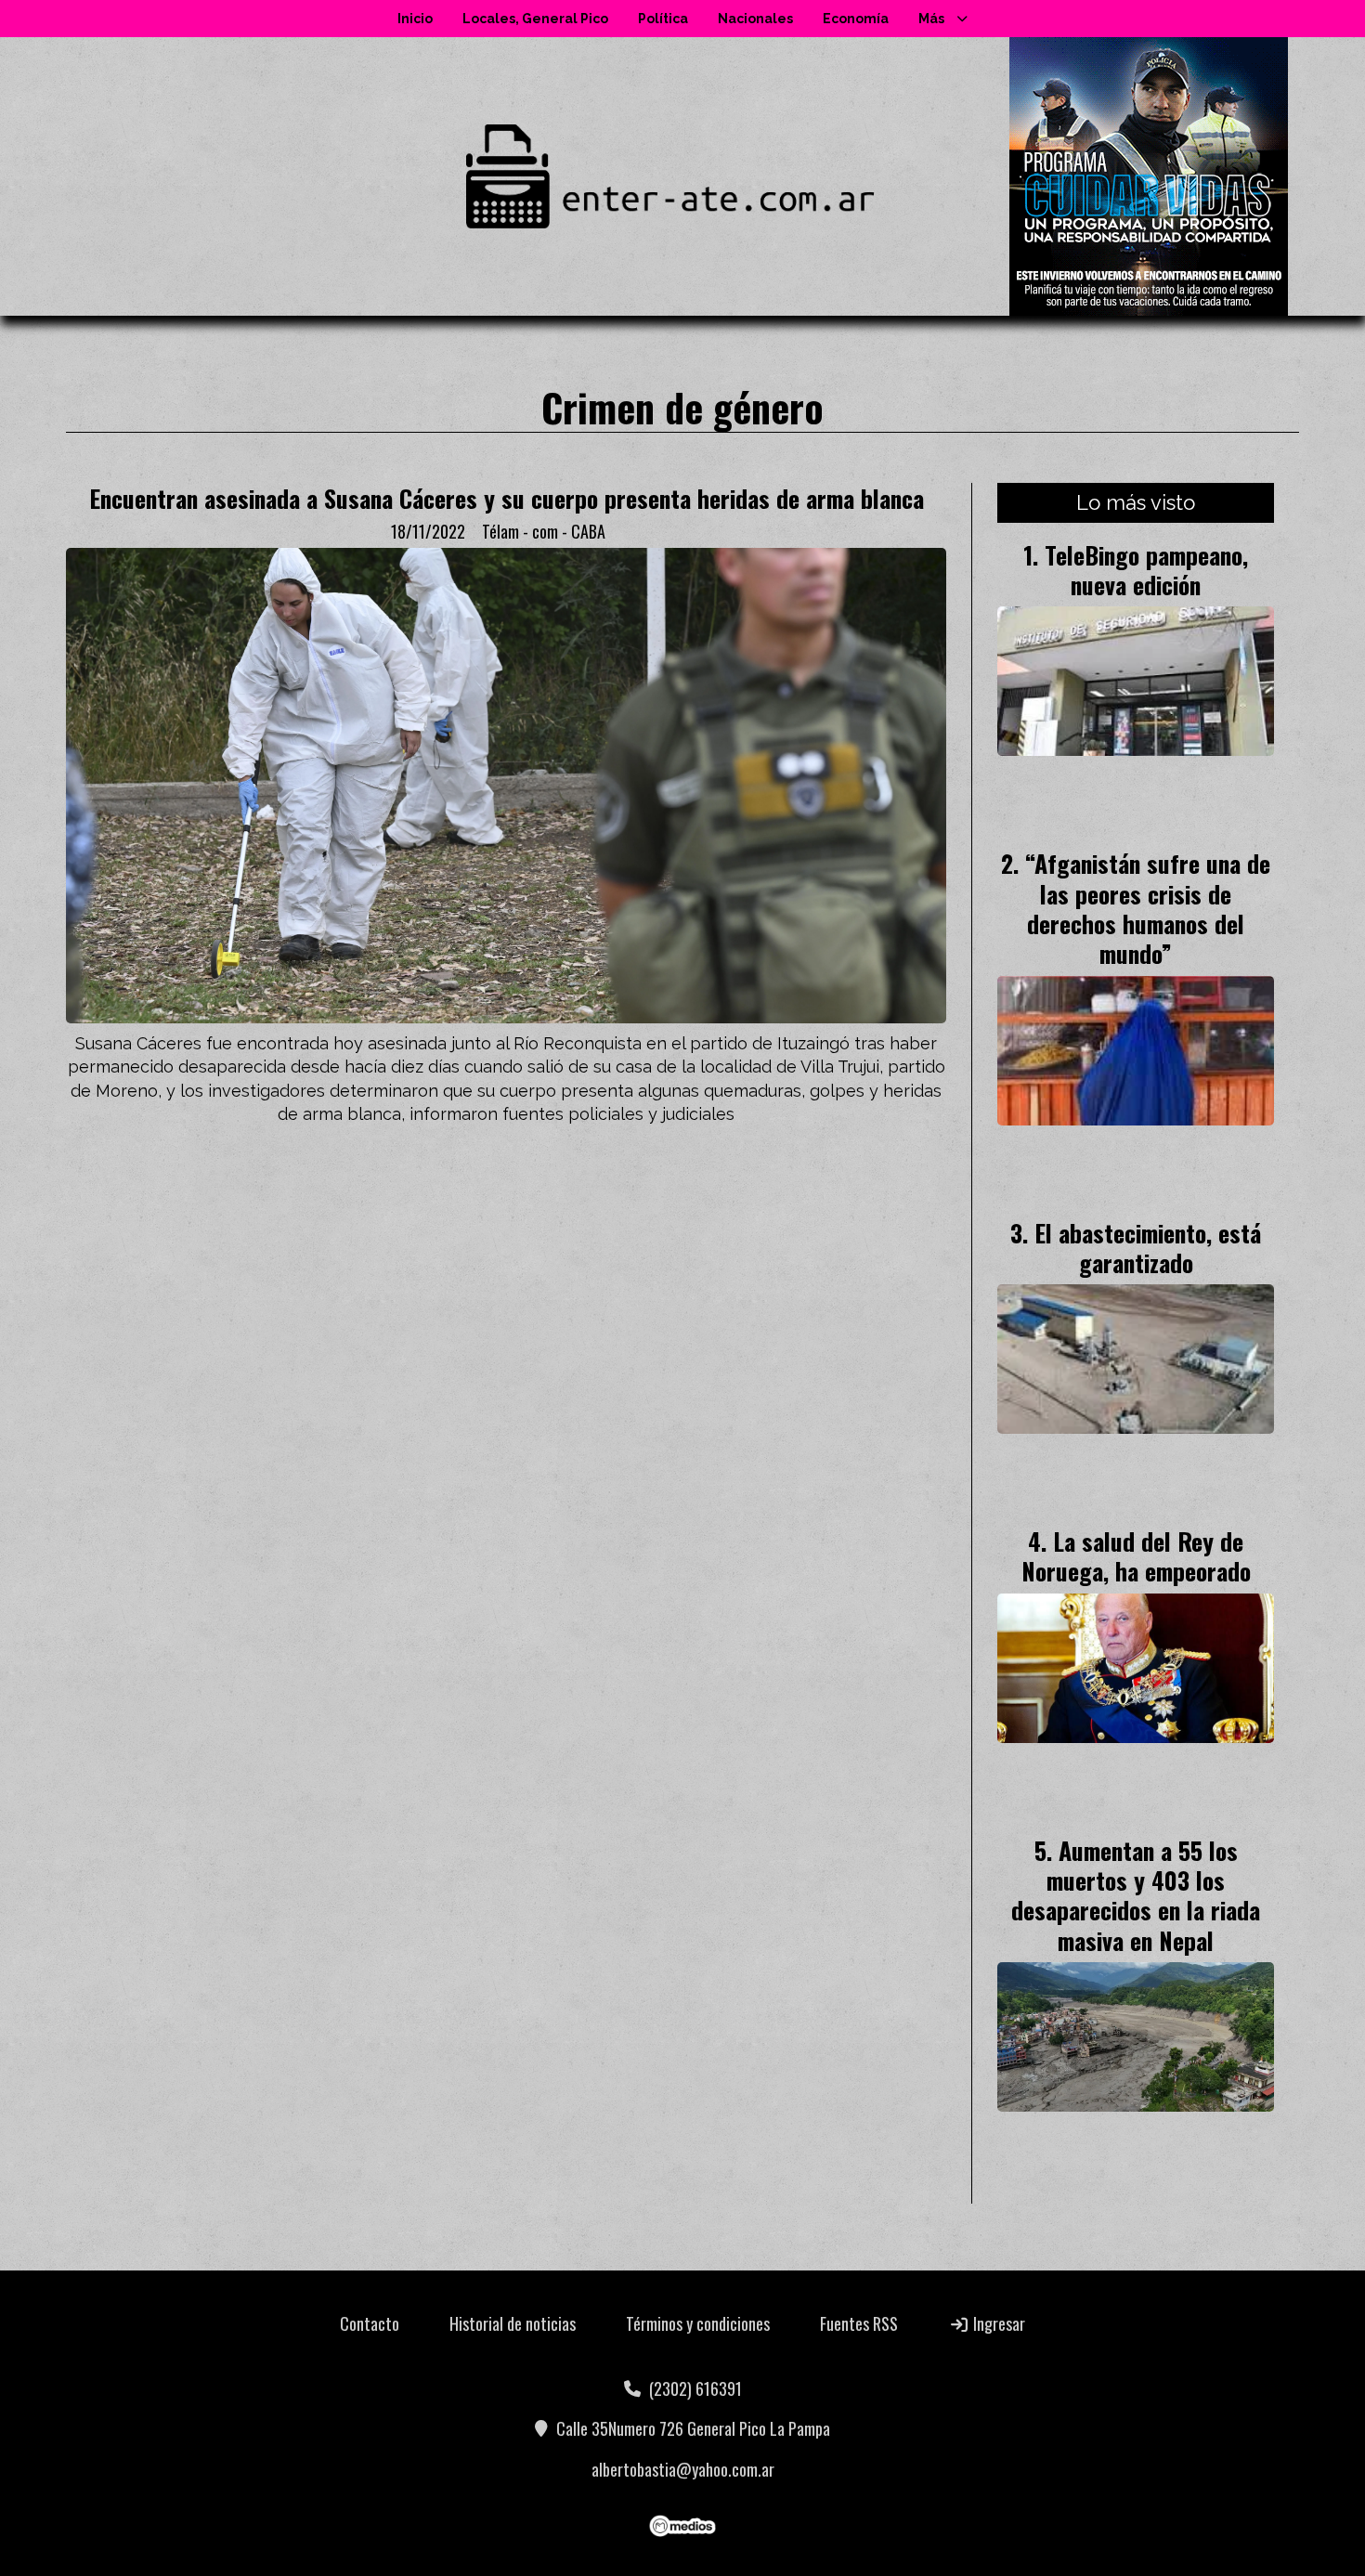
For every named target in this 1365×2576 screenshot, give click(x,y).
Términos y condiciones (698, 2323)
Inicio (415, 19)
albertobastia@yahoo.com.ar (683, 2469)
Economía (856, 19)
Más (931, 19)
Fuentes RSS (859, 2323)
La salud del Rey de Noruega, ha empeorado (1136, 1555)
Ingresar (997, 2323)
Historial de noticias (513, 2323)
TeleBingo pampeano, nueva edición (1146, 569)
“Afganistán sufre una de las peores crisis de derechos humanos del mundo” (1148, 908)
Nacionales (755, 19)
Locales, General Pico (535, 19)
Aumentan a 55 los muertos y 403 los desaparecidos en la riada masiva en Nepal (1136, 1895)
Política (663, 19)
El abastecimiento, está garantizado (1148, 1247)
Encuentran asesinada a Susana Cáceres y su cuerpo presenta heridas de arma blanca (507, 498)
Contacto (370, 2323)
